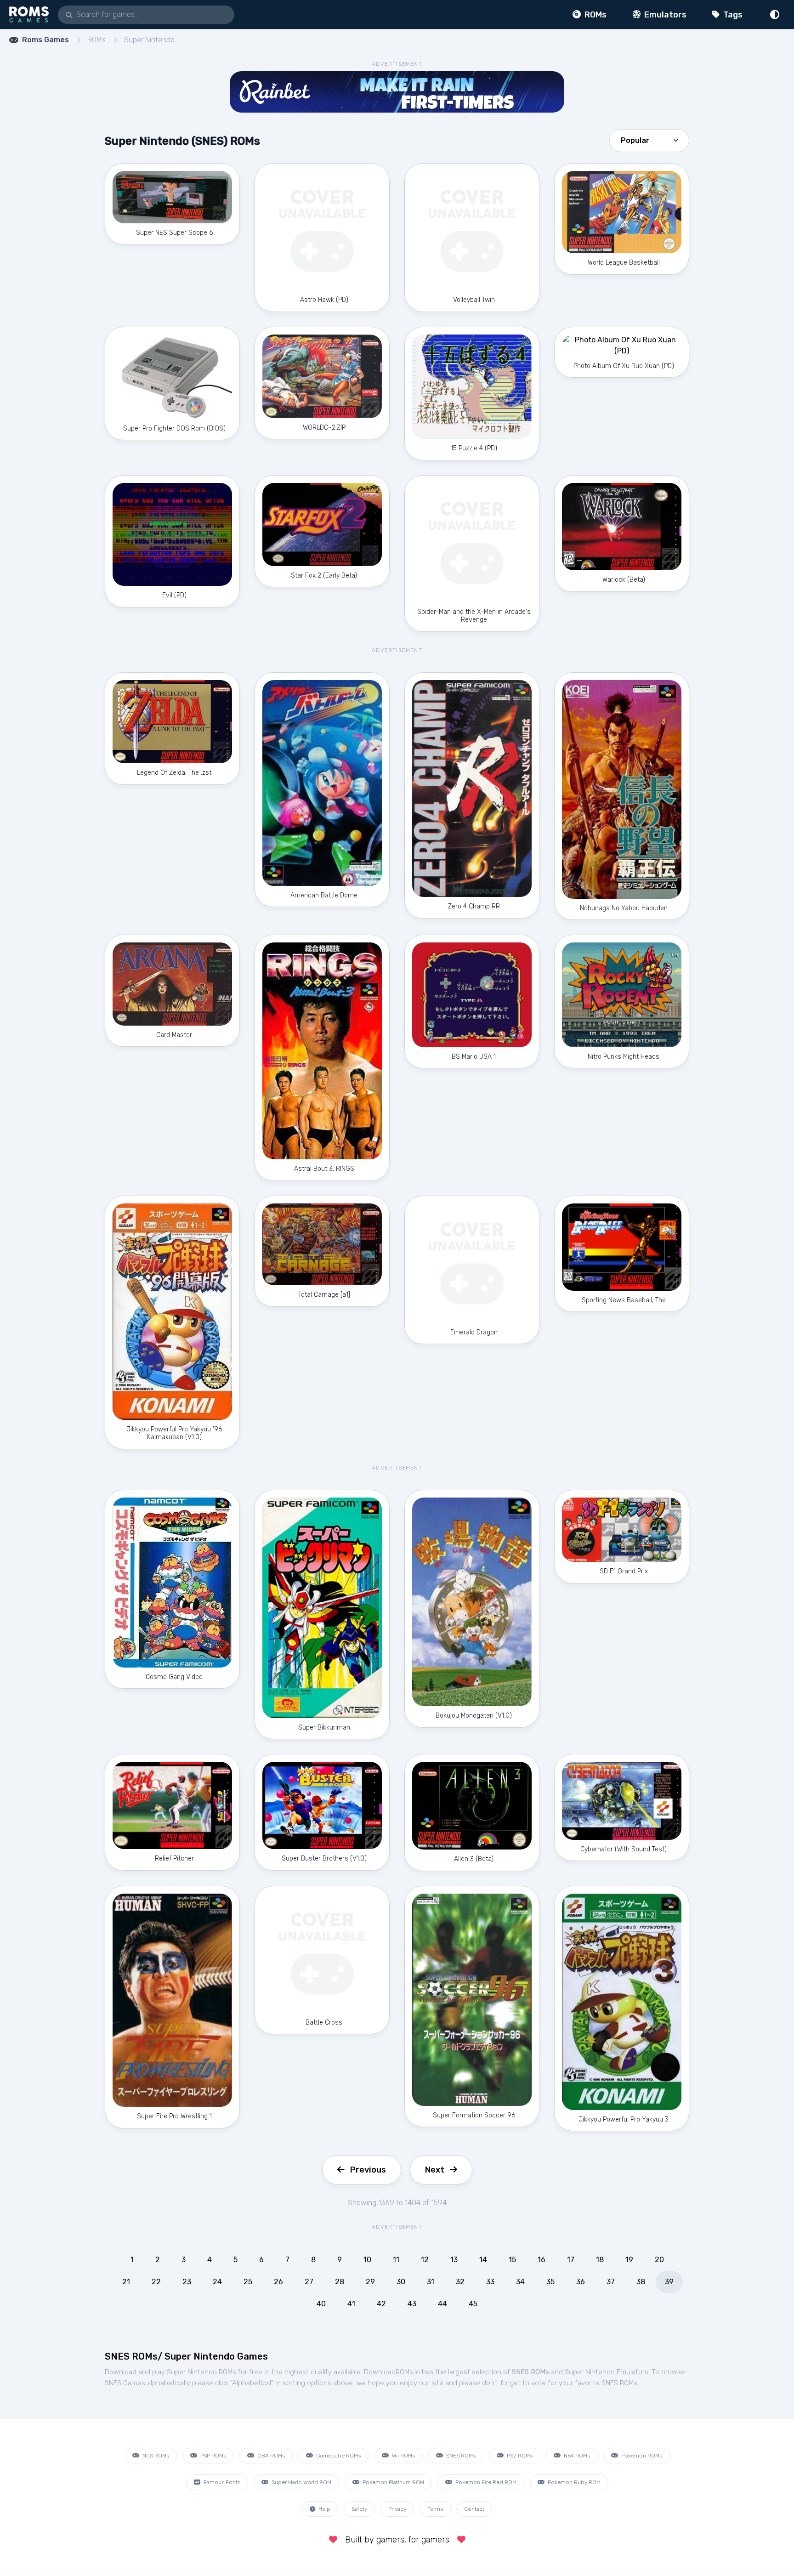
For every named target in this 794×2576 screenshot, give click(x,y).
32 (460, 2282)
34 (520, 2282)
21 (126, 2282)
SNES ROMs (460, 2456)
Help (324, 2509)
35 (550, 2282)
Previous (368, 2170)
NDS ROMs (155, 2456)
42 (381, 2304)
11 (396, 2260)
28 (340, 2282)
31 (431, 2282)
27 (309, 2282)
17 (571, 2260)
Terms (435, 2509)
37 (611, 2282)
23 (187, 2282)
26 (278, 2282)
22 (156, 2282)
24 (217, 2282)
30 (401, 2282)
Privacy (397, 2509)
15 (512, 2260)
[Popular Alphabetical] (649, 140)
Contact (474, 2509)
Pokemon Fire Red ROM (485, 2482)
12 (425, 2260)
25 (248, 2282)
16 (542, 2260)
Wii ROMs (403, 2456)
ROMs (595, 15)
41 (351, 2304)
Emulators (664, 15)
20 (659, 2260)
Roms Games (45, 40)
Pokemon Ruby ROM (573, 2482)
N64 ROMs (576, 2456)
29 (370, 2282)
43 (412, 2304)
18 (600, 2260)
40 (321, 2304)
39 (669, 2282)
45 (473, 2304)
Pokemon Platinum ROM (393, 2482)
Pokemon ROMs (641, 2456)
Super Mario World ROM (301, 2482)
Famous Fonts (221, 2482)
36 (581, 2282)
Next (435, 2170)
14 (483, 2260)
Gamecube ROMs (338, 2456)
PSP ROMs (213, 2456)
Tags (732, 15)
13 (454, 2260)
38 (641, 2282)
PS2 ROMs (519, 2456)
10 (367, 2260)
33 (490, 2282)
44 (442, 2304)
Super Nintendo (149, 40)
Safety (359, 2509)
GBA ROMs (270, 2456)
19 (629, 2260)
